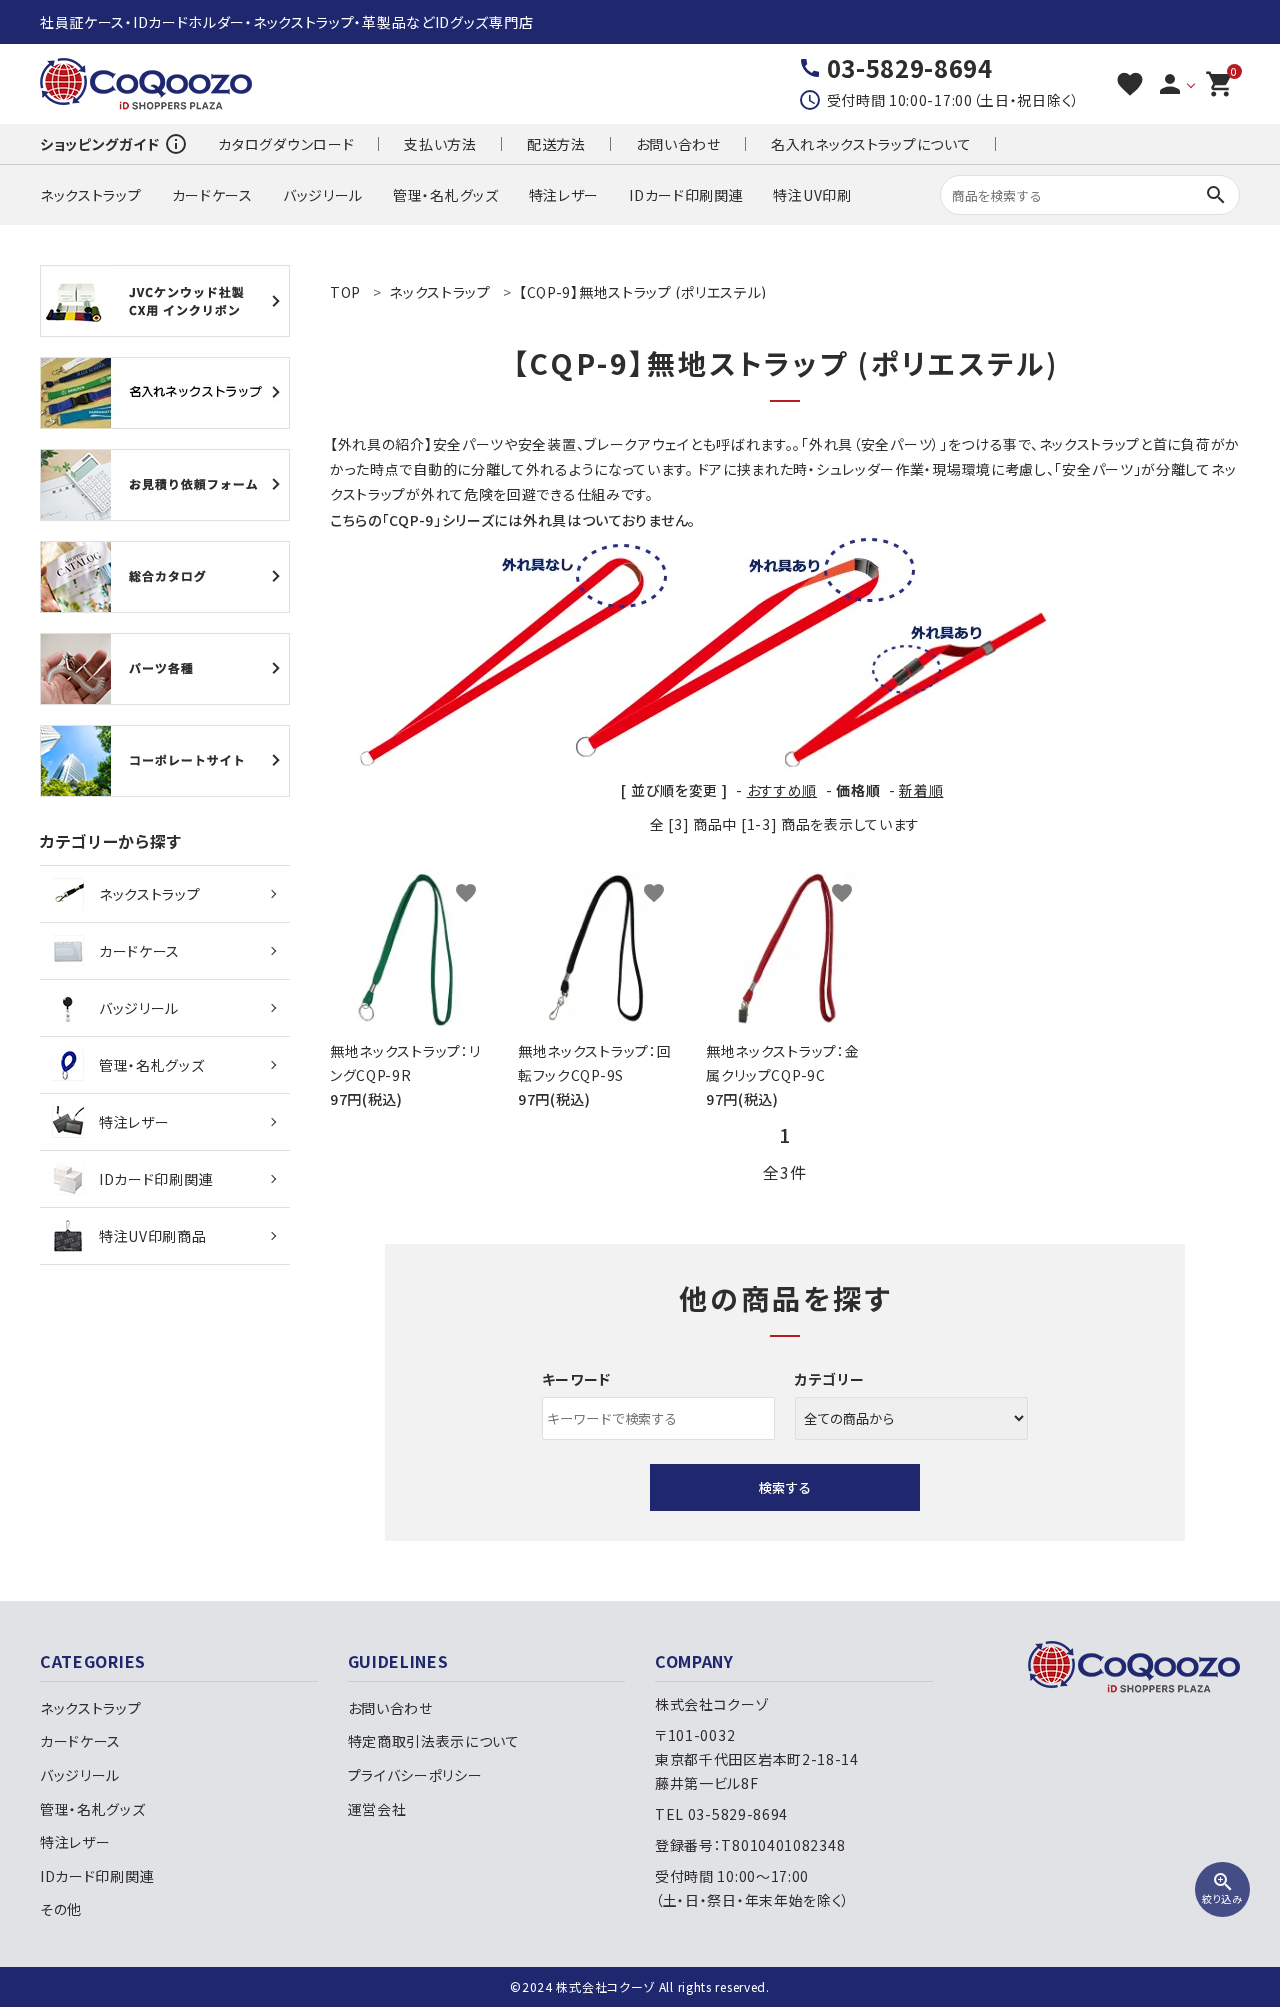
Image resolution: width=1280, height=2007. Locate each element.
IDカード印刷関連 (686, 195)
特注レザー (564, 195)
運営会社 (377, 1809)
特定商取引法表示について (434, 1741)
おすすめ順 (782, 790)
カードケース (212, 195)
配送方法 (556, 144)
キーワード (577, 1379)
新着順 (921, 790)
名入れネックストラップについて (871, 144)
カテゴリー (830, 1379)
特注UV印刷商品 (153, 1236)
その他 (61, 1909)
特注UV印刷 (812, 195)
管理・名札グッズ (446, 195)
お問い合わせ (678, 144)
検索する (785, 1487)
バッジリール (323, 195)
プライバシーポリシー (415, 1775)
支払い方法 (440, 144)
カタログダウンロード (286, 144)
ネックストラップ (91, 195)
